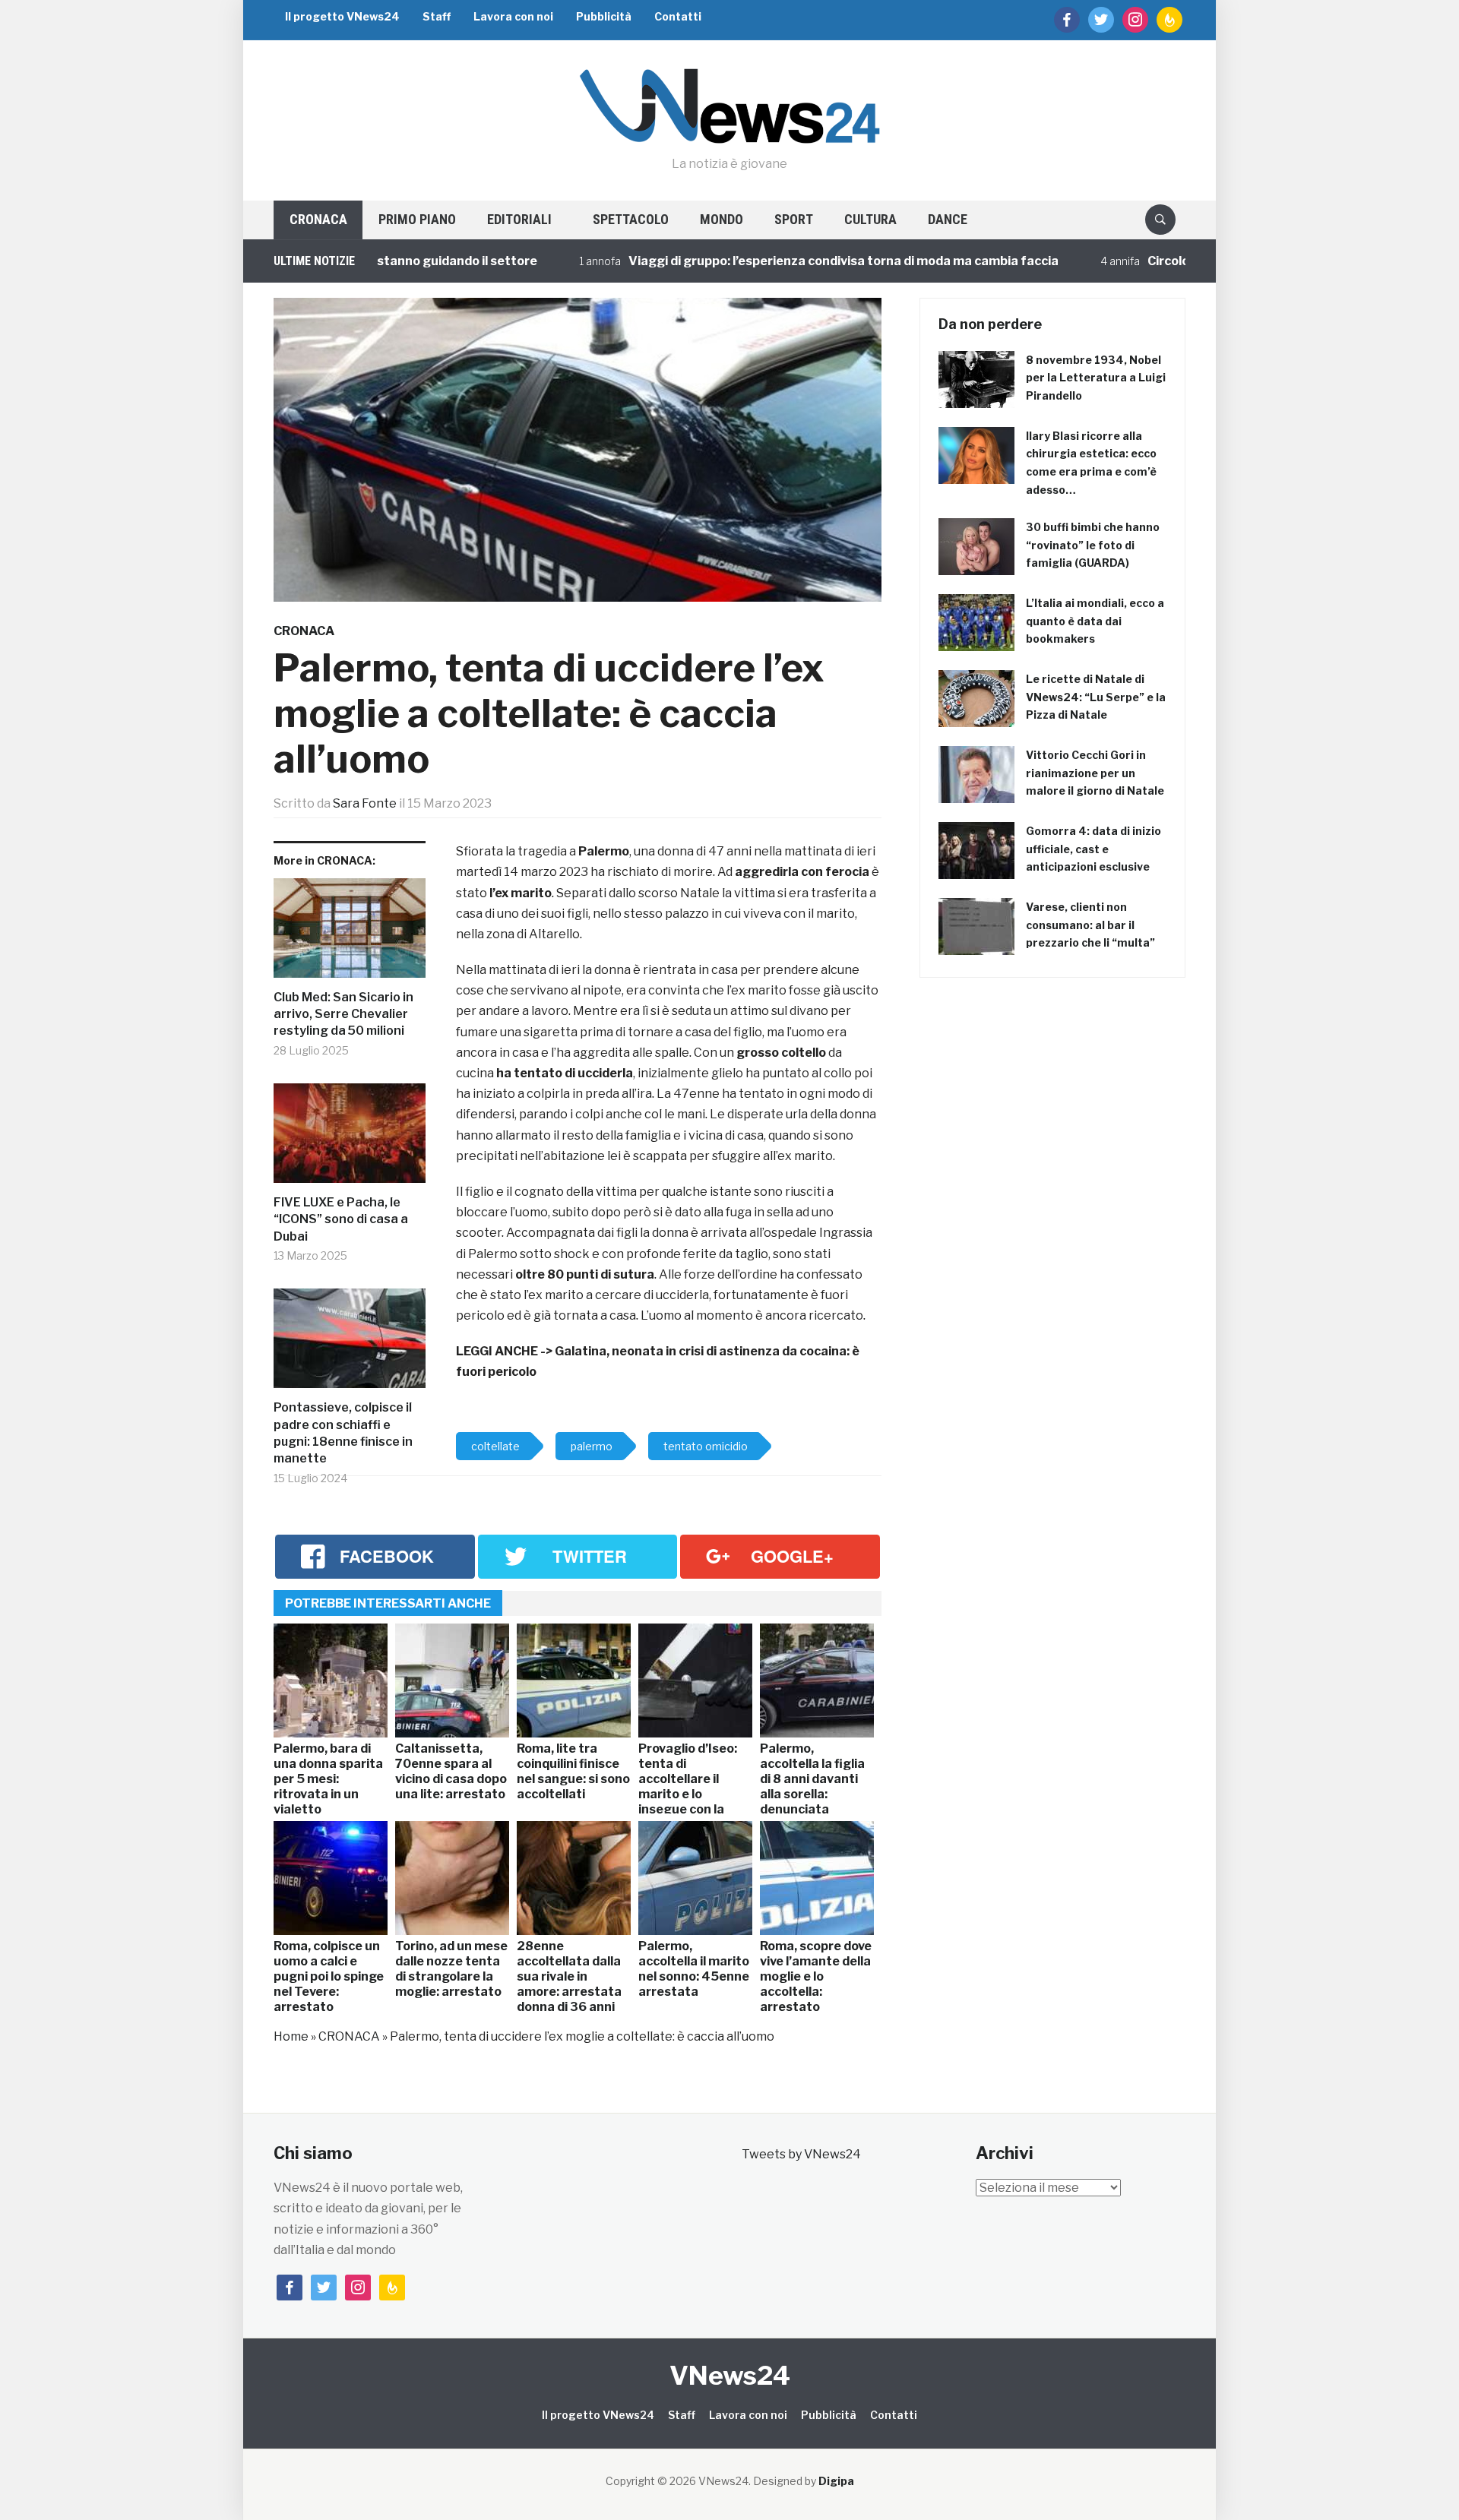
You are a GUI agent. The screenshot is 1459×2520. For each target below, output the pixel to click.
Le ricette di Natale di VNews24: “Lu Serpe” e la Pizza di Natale (1096, 697)
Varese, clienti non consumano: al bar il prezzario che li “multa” (1090, 925)
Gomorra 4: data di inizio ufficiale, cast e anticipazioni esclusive (1093, 849)
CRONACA (318, 219)
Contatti (678, 16)
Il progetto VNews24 (342, 16)
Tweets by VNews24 (801, 2154)
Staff (437, 16)
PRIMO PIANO (417, 219)
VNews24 (730, 2375)
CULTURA (870, 219)
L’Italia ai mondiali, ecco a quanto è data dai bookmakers (1095, 621)
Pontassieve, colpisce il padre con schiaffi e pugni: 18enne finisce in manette (343, 1433)
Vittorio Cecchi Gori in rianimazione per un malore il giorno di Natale (1095, 773)
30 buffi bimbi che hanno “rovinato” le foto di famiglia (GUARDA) (1093, 545)
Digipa (836, 2481)
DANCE (948, 219)
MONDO (722, 219)
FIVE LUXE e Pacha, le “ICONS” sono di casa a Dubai (341, 1219)
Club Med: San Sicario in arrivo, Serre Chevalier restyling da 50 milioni (343, 1014)
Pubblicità (604, 16)
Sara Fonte (365, 803)
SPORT (794, 219)
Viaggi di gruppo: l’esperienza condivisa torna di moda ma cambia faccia (776, 261)
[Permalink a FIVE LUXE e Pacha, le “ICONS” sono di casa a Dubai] (350, 1139)
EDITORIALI (519, 219)
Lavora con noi (513, 16)
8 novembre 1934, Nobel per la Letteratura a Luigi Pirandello (1096, 378)
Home (291, 2036)
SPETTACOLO (631, 219)
